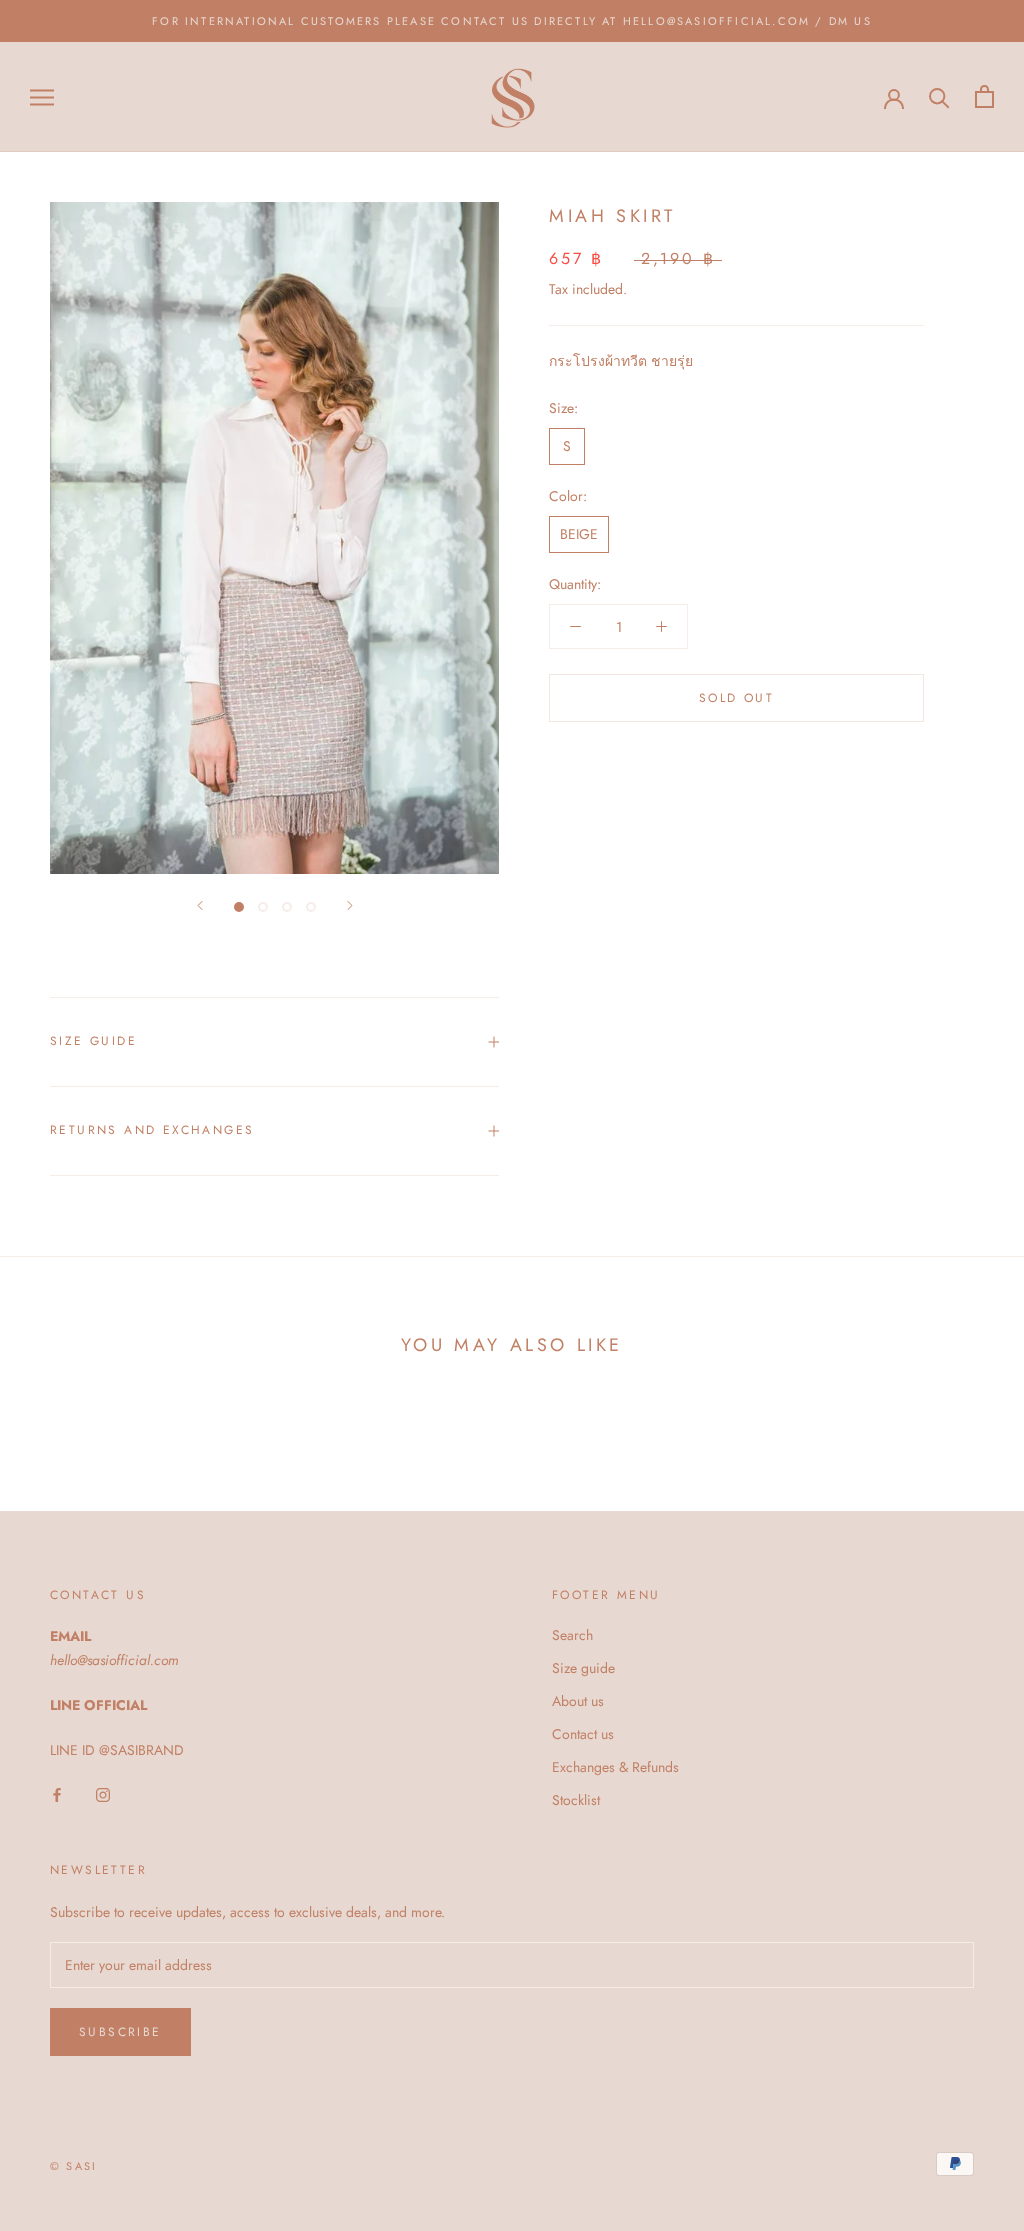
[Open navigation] (42, 96)
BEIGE (579, 534)
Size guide (583, 1668)
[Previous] (200, 905)
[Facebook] (57, 1794)
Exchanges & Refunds (615, 1767)
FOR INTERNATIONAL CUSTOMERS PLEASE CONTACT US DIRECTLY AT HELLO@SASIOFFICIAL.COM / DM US (512, 21)
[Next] (350, 905)
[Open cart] (984, 96)
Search (572, 1635)
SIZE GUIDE (93, 1041)
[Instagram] (103, 1794)
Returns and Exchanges (152, 1130)
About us (578, 1701)
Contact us (583, 1734)
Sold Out (736, 698)
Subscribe (120, 2032)
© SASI (73, 2166)
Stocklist (576, 1800)
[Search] (939, 96)
